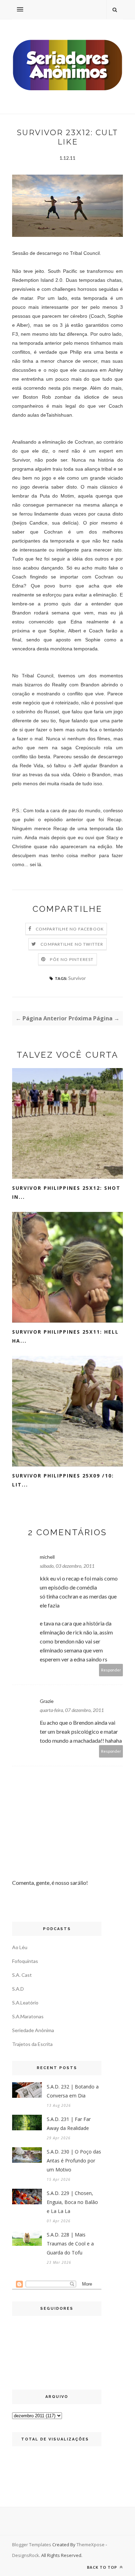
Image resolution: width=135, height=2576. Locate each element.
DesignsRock (26, 2555)
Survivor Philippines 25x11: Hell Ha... (65, 1336)
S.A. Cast (22, 1975)
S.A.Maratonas (28, 2016)
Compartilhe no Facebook (70, 929)
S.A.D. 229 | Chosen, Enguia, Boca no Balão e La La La (72, 2202)
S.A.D (18, 1989)
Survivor (77, 978)
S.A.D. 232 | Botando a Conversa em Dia (73, 2091)
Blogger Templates (32, 2545)
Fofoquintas (25, 1961)
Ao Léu (20, 1947)
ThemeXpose (91, 2545)
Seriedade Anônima (33, 2030)
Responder (111, 1670)
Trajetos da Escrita (32, 2044)
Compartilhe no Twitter (72, 944)
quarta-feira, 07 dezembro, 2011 (72, 1710)
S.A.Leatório (25, 2003)
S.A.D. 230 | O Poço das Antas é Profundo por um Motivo (74, 2161)
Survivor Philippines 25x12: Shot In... (66, 1192)
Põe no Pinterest (72, 959)
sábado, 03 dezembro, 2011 (67, 1566)
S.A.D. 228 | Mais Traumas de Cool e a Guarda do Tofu (70, 2244)
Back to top (103, 2567)
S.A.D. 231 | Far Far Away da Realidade (69, 2124)
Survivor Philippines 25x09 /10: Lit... (63, 1480)
